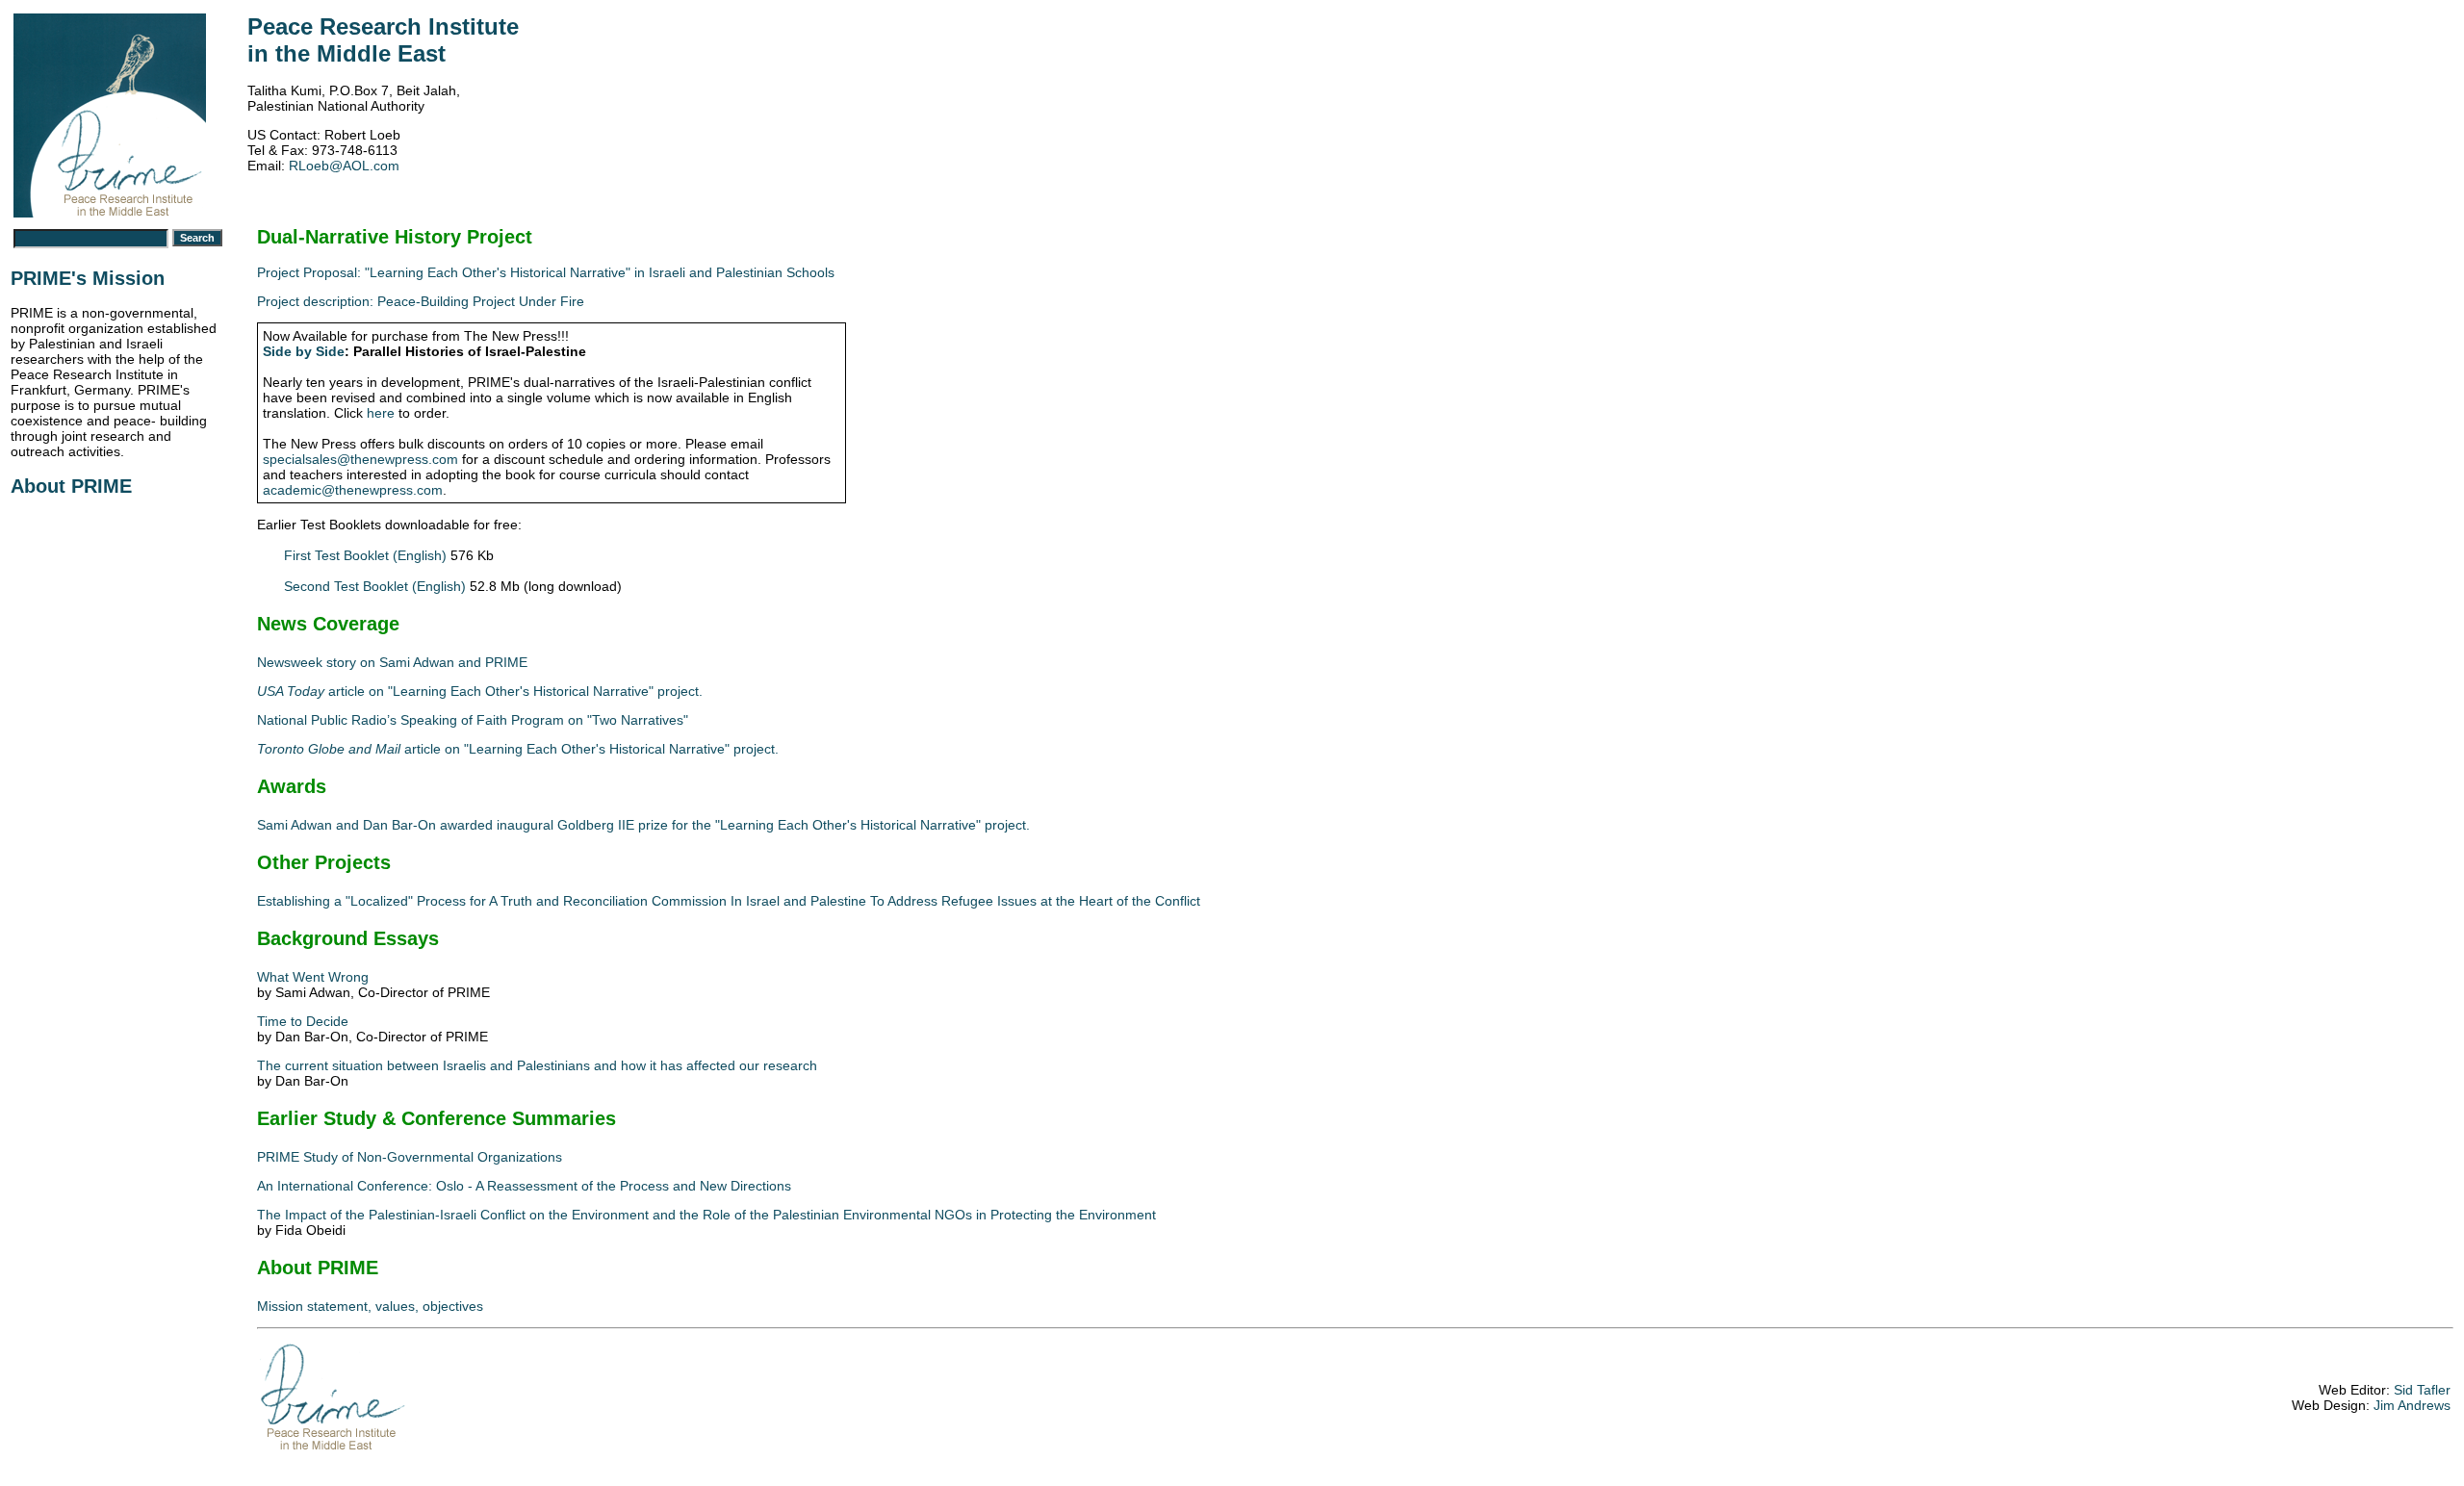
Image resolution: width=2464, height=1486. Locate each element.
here (381, 413)
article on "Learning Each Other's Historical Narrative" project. (480, 691)
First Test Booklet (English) (365, 555)
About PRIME (71, 486)
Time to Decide (303, 1021)
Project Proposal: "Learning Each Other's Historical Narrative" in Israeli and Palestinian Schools (546, 272)
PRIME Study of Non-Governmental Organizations (410, 1157)
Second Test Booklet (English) (375, 586)
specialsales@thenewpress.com (360, 459)
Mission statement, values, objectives (370, 1306)
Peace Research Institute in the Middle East (383, 40)
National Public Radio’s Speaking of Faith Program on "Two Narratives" (473, 720)
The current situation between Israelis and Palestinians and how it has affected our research (537, 1065)
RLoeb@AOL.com (344, 166)
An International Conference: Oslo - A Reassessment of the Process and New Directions (524, 1186)
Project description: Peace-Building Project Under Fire (421, 301)
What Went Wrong (313, 977)
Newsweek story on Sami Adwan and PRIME (392, 662)
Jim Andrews (2412, 1405)
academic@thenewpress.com (353, 490)
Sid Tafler (2422, 1390)
